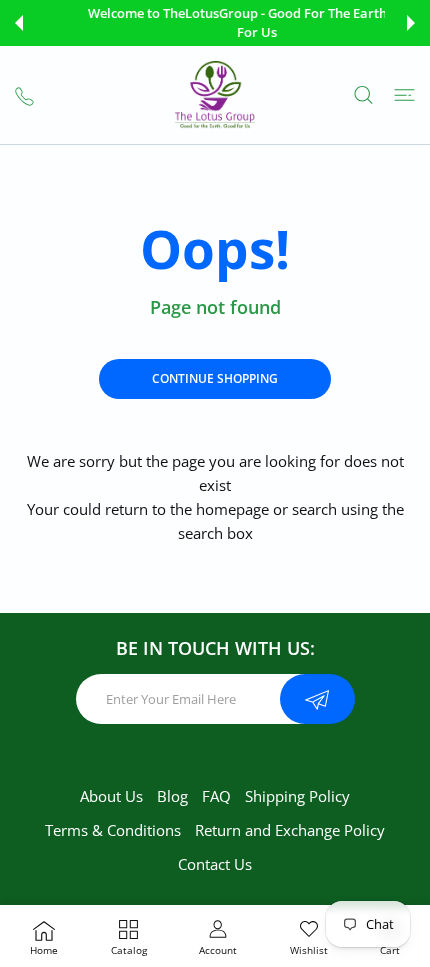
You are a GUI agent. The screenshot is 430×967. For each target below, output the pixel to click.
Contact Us (215, 864)
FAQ (216, 796)
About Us (111, 796)
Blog (172, 796)
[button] (19, 23)
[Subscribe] (317, 699)
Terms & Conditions (113, 830)
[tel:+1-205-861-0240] (24, 94)
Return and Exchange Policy (290, 830)
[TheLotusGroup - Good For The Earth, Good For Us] (215, 95)
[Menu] (404, 95)
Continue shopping (215, 378)
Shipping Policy (297, 796)
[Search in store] (363, 95)
